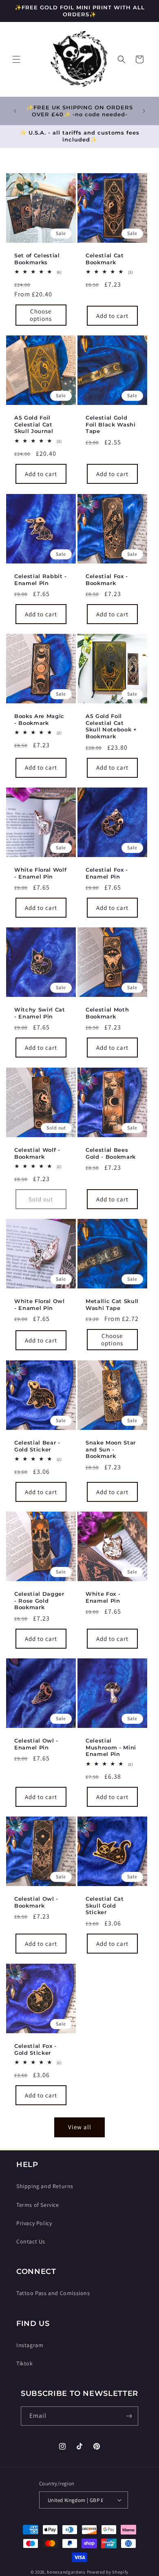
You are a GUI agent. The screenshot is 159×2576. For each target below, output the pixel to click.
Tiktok (25, 2363)
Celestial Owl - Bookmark (36, 1902)
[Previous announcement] (15, 111)
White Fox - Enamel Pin (103, 1597)
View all (80, 2127)
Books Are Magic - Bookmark (39, 719)
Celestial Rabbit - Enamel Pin (41, 579)
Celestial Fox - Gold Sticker (35, 2049)
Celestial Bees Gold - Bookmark (111, 1153)
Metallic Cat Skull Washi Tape (112, 1304)
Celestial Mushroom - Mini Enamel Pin (111, 1747)
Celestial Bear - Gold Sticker (37, 1446)
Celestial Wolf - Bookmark (37, 1153)
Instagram (30, 2345)
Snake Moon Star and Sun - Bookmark (111, 1449)
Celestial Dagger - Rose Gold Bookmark (39, 1601)
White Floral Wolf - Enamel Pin (40, 873)
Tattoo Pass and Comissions (53, 2293)
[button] (16, 59)
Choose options (41, 315)
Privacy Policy (34, 2223)
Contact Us (31, 2241)
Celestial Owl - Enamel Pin (36, 1744)
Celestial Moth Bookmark (107, 1013)
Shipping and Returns (45, 2186)
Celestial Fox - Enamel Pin (107, 873)
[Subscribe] (129, 2416)
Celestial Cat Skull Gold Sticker (105, 1906)
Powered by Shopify (108, 2572)
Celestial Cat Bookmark (105, 259)
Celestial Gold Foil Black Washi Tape (111, 424)
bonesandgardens (66, 2572)
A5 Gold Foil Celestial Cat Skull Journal (34, 424)
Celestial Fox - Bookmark (107, 579)
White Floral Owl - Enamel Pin (40, 1304)
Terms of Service (38, 2205)
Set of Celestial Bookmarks (37, 259)
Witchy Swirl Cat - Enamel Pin (40, 1013)
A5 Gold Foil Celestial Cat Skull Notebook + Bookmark (111, 726)
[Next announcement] (144, 111)
